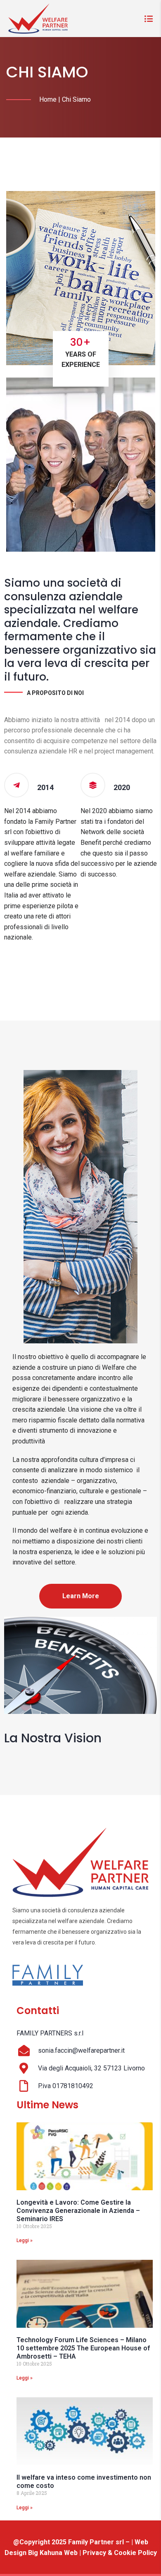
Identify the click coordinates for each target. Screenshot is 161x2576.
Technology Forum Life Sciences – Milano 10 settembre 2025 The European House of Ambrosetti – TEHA (83, 2348)
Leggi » (25, 2240)
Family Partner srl (97, 2542)
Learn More (81, 1596)
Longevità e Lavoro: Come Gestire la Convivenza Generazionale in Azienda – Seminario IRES (78, 2211)
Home (48, 99)
